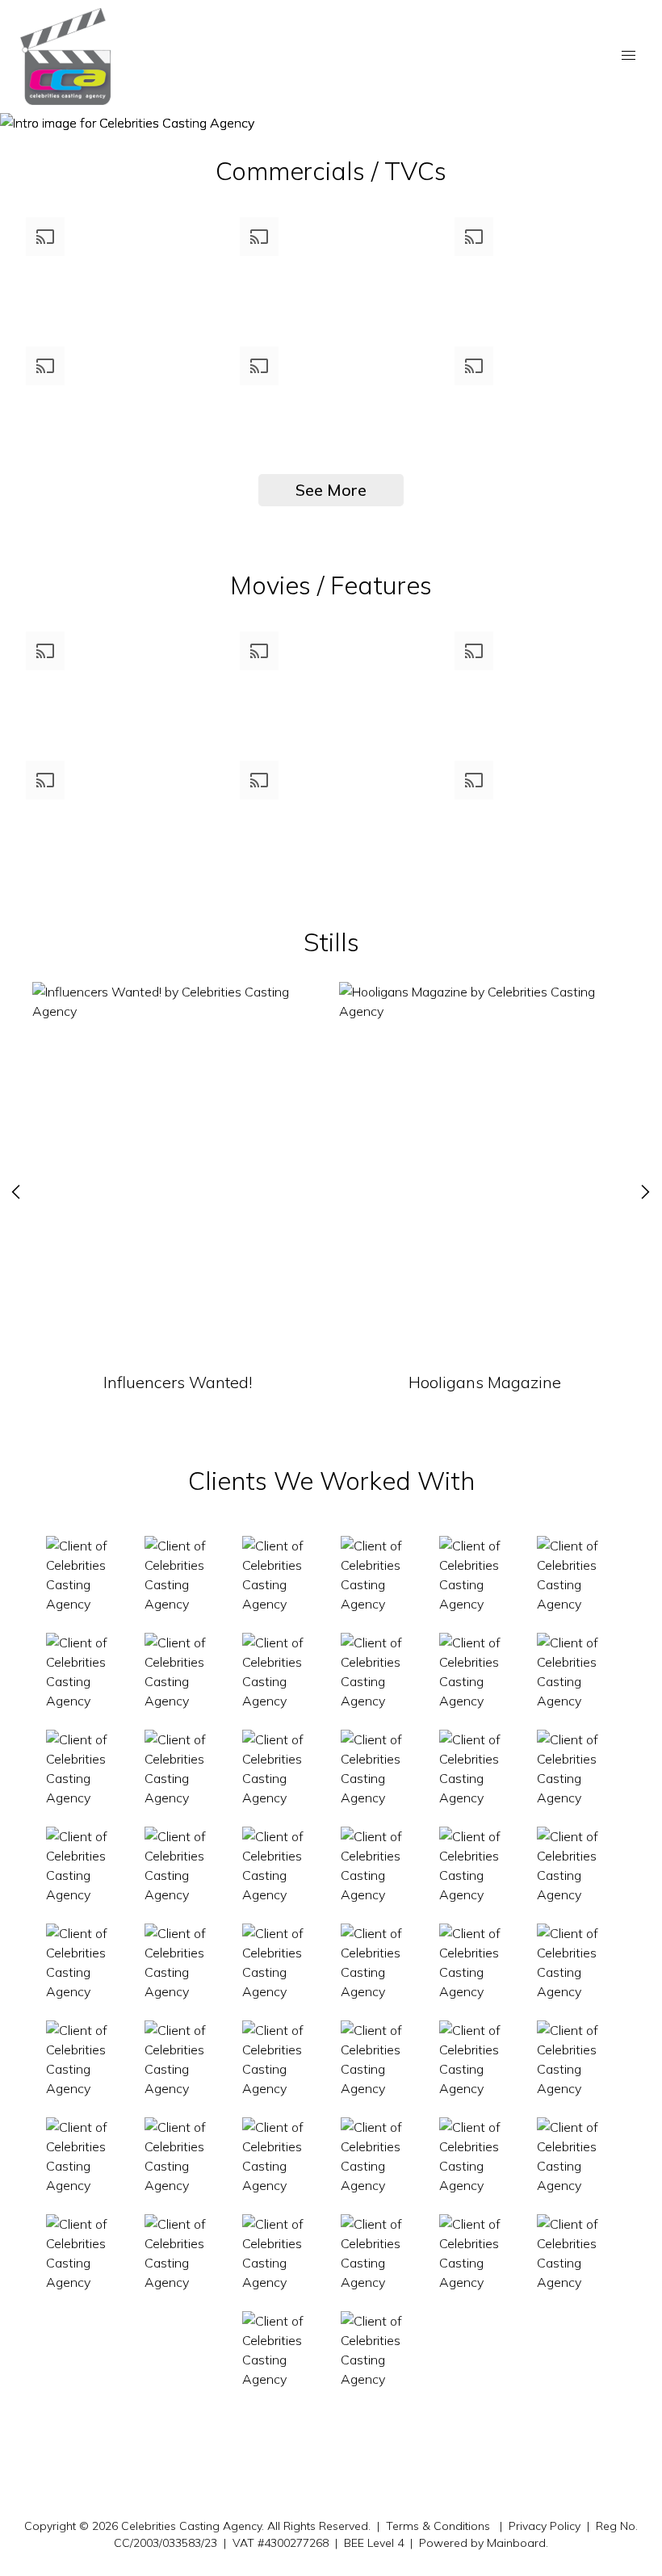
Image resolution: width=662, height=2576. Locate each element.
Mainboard (516, 2543)
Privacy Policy (545, 2526)
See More (331, 490)
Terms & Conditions (438, 2526)
